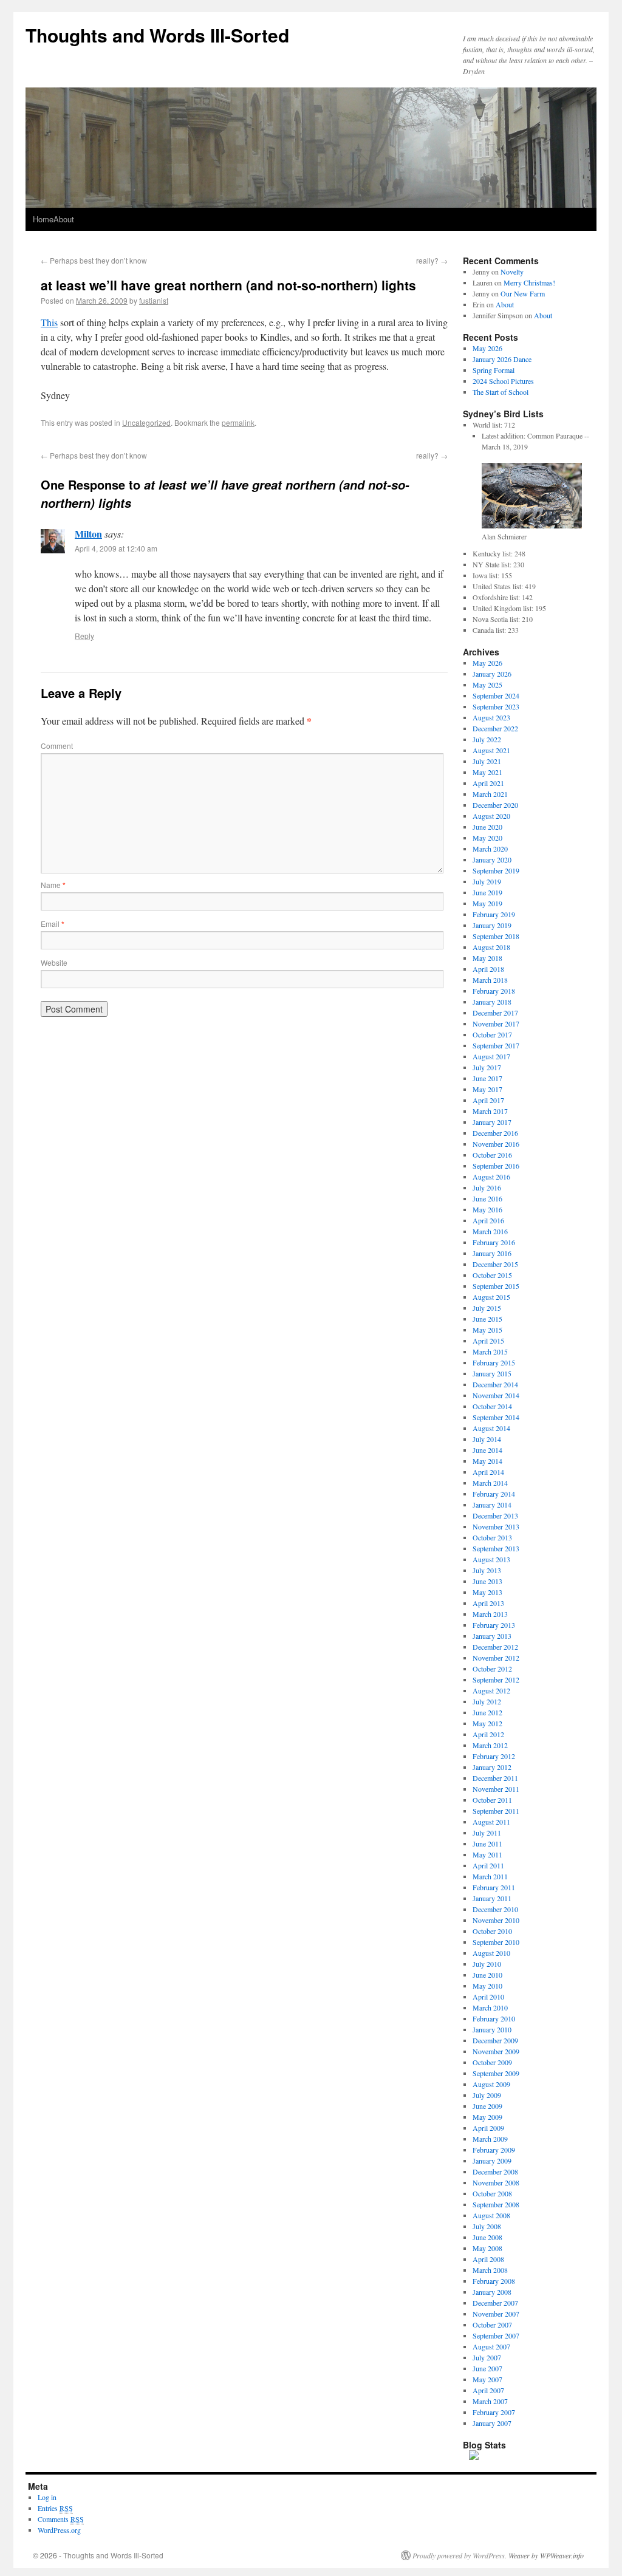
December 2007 (495, 2303)
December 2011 (495, 1778)
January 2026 (492, 674)
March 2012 (490, 1745)
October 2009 (492, 2062)
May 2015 (487, 1330)
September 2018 (496, 936)
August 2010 (491, 1953)
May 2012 (487, 1723)
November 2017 (496, 1023)
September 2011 (496, 1811)
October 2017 (492, 1034)
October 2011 (492, 1800)
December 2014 (495, 1384)
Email (53, 924)
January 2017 (492, 1122)
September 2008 (496, 2204)
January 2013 (492, 1636)
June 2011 (487, 1843)
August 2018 (491, 947)
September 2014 (496, 1417)
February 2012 (494, 1756)
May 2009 (487, 2117)
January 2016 (492, 1253)
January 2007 (492, 2423)
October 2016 (492, 1155)
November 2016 (496, 1144)
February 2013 (494, 1625)
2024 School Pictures (503, 381)
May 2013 (487, 1592)
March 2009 (490, 2139)
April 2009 (488, 2128)
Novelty (512, 272)
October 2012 (492, 1669)
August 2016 (491, 1177)
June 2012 (487, 1712)
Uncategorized (146, 422)
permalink (238, 422)
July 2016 (487, 1187)
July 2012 (487, 1701)
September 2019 (496, 870)
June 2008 (487, 2237)
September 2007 (496, 2335)
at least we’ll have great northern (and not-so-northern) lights (228, 285)
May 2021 (487, 772)
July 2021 (487, 761)
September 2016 (496, 1166)
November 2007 (496, 2314)
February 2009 (494, 2150)
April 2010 (488, 1997)
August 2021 (491, 750)
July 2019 (487, 881)
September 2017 (496, 1045)
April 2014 (488, 1472)
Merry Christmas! (529, 282)
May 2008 (487, 2248)
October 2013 (492, 1537)
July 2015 (487, 1308)
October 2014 (492, 1406)
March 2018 (490, 980)
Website (54, 962)
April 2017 (488, 1100)
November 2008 (496, 2182)
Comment (57, 746)
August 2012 (491, 1690)
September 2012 (496, 1679)
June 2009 (487, 2106)
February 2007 (494, 2412)
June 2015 (487, 1319)
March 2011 (490, 1876)
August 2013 (491, 1559)
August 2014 (491, 1428)
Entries (55, 2508)
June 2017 (487, 1078)
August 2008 (491, 2215)
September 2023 (496, 706)
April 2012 (488, 1734)
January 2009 (492, 2161)
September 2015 (496, 1286)
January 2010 (492, 2029)
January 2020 (492, 859)
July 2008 (487, 2226)
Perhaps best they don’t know (94, 260)
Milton (88, 534)
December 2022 (495, 728)
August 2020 (491, 816)
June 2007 (487, 2368)
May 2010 (487, 1986)
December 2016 (495, 1133)
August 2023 (491, 717)
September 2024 (496, 695)
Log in (47, 2497)
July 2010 (487, 1964)
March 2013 (490, 1614)
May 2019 (487, 903)
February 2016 (494, 1242)
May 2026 (487, 348)
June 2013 (487, 1581)
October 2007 (492, 2325)
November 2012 (496, 1658)
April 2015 (488, 1341)
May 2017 (487, 1089)
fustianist (154, 300)
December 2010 (495, 1909)
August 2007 (491, 2346)
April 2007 (488, 2390)
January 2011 (492, 1898)
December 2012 (495, 1647)
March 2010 (490, 2007)
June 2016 (487, 1198)
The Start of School (501, 392)
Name (53, 885)
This (49, 322)
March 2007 (490, 2401)
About (64, 219)
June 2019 (487, 892)
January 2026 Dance (502, 359)
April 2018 (488, 969)
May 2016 (487, 1209)
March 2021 (490, 794)
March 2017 (490, 1111)
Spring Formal (494, 370)
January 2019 (492, 925)
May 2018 (487, 958)
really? (432, 260)
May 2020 (487, 838)
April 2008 (488, 2259)
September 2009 (496, 2073)
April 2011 (488, 1865)
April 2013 (488, 1603)
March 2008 (490, 2270)
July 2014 (487, 1439)
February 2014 (494, 1494)
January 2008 (492, 2292)
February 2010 (494, 2018)
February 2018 (494, 991)
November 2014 (496, 1395)
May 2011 (487, 1854)
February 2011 (494, 1887)
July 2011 (487, 1833)
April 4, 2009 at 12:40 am (116, 548)
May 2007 (487, 2379)
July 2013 (487, 1570)
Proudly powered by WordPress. (460, 2555)
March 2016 (490, 1231)
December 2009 (495, 2040)
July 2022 (487, 739)
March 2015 (490, 1351)
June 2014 (487, 1450)
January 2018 (492, 1002)
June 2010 (487, 1975)
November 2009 (496, 2051)
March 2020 (490, 849)
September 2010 (496, 1942)
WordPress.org (59, 2530)
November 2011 (496, 1789)
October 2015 (492, 1275)
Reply (84, 636)
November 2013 (496, 1526)
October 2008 (492, 2193)
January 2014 (492, 1505)
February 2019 (494, 914)
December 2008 (495, 2171)
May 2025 (487, 685)
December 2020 (495, 805)
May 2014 (487, 1461)
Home (43, 219)
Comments (61, 2519)
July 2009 (487, 2095)
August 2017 (491, 1056)
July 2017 (487, 1067)
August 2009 (491, 2084)
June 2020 (487, 827)
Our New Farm (523, 293)
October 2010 (492, 1931)
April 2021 (488, 783)
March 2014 (490, 1483)
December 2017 (495, 1013)
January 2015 (492, 1373)
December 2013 (495, 1515)
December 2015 (495, 1264)
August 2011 (491, 1822)
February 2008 (494, 2281)
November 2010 (496, 1920)
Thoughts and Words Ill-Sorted (157, 35)
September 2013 (496, 1548)
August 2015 (491, 1297)
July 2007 (487, 2357)
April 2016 (488, 1220)
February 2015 (494, 1362)
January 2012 (492, 1767)
